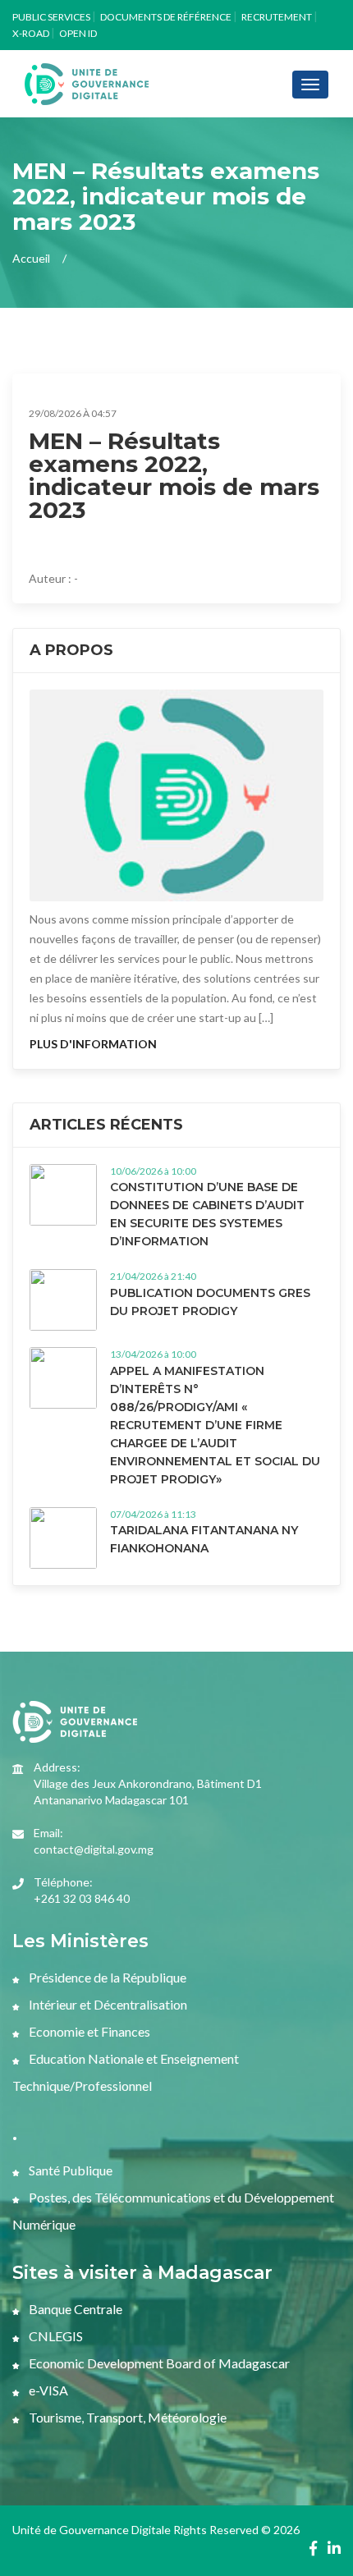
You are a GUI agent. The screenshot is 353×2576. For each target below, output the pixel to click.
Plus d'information (93, 1044)
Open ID (78, 33)
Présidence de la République (106, 1977)
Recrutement (277, 17)
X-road (31, 33)
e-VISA (47, 2390)
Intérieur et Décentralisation (107, 2004)
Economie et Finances (88, 2031)
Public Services (51, 17)
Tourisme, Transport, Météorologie (126, 2417)
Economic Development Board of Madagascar (158, 2363)
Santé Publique (69, 2170)
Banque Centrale (74, 2309)
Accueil (31, 258)
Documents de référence (166, 17)
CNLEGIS (55, 2336)
